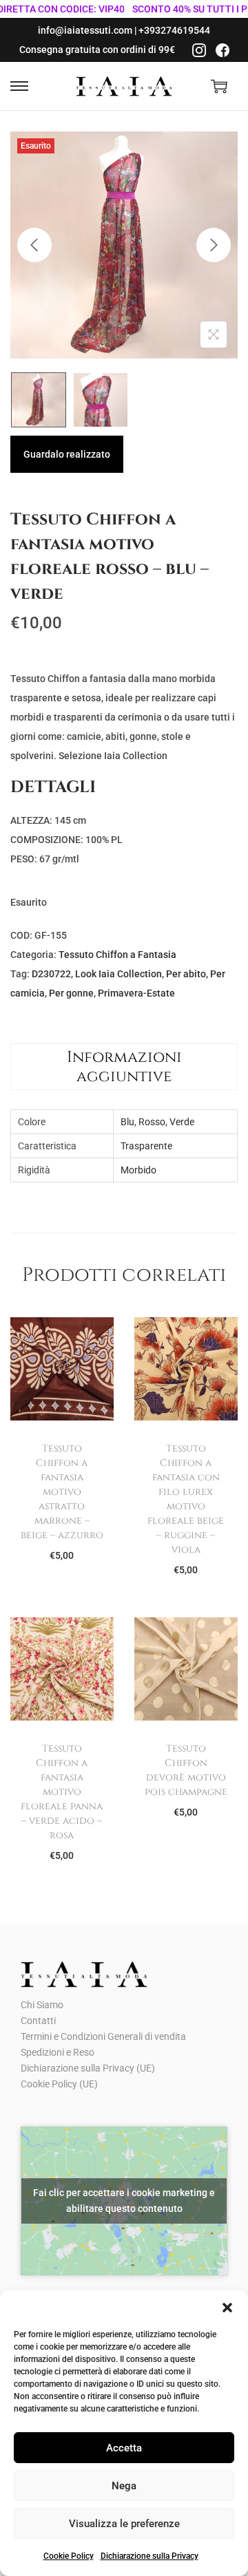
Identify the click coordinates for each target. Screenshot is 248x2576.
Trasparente (146, 1146)
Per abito (186, 974)
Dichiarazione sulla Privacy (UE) (88, 2068)
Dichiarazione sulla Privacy (149, 2556)
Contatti (38, 2021)
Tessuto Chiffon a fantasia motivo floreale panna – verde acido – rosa (62, 1792)
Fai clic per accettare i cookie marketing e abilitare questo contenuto (124, 2201)
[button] (227, 2308)
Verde (182, 1122)
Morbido (138, 1170)
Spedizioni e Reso (58, 2052)
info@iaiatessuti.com (85, 30)
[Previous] (34, 245)
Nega (124, 2486)
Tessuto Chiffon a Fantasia (117, 955)
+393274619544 (174, 30)
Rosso (152, 1122)
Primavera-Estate (136, 993)
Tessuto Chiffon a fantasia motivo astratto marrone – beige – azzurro (62, 1492)
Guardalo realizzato (67, 454)
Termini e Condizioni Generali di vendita (103, 2036)
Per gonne (71, 993)
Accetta (124, 2448)
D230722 (51, 974)
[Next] (214, 245)
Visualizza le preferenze (124, 2524)
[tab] (124, 1067)
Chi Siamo (42, 2005)
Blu (127, 1122)
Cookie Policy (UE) (59, 2084)
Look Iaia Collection (118, 974)
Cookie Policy (69, 2556)
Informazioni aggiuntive (124, 1067)
